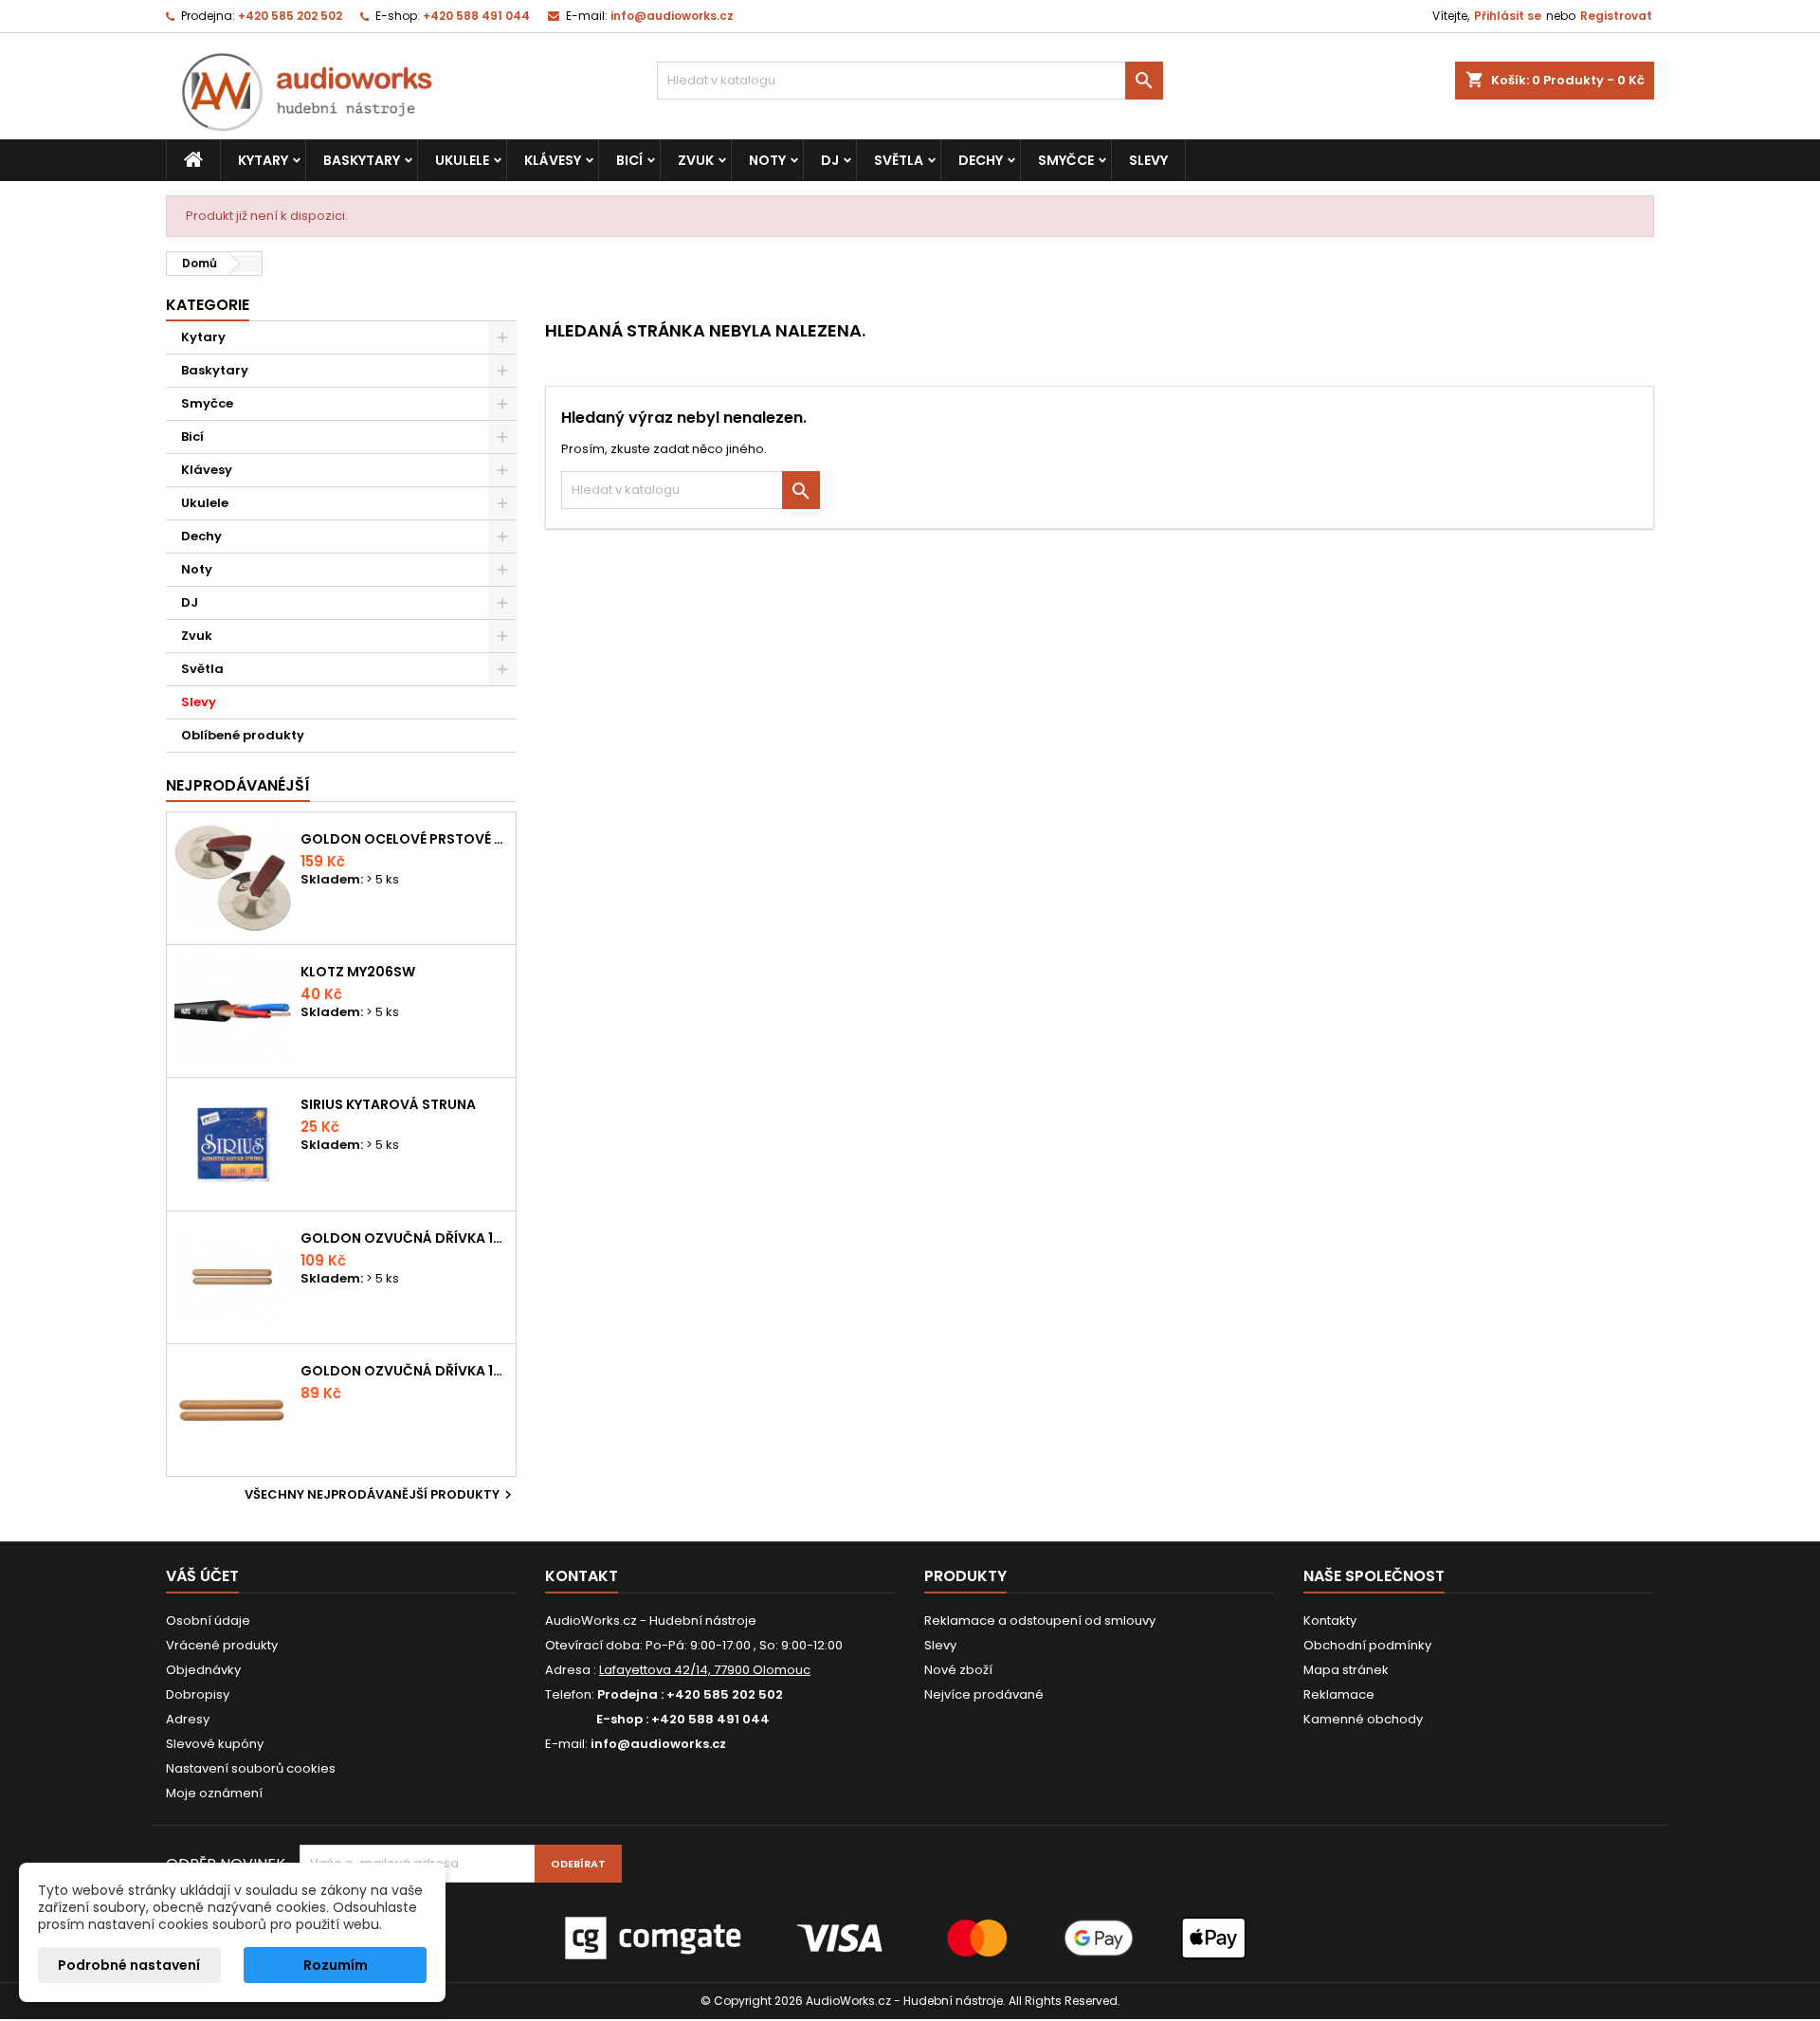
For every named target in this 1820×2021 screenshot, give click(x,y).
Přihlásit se (1508, 16)
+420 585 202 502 (290, 16)
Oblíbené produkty (243, 735)
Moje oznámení (214, 1793)
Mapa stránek (1346, 1670)
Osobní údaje (208, 1620)
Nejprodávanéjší (238, 785)
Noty (767, 160)
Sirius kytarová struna (388, 1104)
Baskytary (362, 160)
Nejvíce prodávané (984, 1694)
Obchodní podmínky (1367, 1645)
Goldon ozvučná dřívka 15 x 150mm (404, 1371)
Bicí (629, 160)
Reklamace (1339, 1694)
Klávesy (553, 160)
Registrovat (1616, 16)
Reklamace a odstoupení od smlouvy (1040, 1620)
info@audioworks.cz (672, 16)
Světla (899, 160)
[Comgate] (910, 1937)
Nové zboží (958, 1670)
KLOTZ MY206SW (358, 972)
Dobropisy (198, 1694)
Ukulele (462, 160)
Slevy (1148, 160)
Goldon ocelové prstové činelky (404, 839)
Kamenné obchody (1363, 1719)
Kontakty (1330, 1620)
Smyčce (1066, 160)
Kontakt (582, 1576)
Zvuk (696, 160)
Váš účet (202, 1576)
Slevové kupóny (215, 1744)
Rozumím (336, 1965)
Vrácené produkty (222, 1645)
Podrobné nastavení (129, 1965)
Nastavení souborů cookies (251, 1768)
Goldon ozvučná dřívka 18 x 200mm (404, 1238)
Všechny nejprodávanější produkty (381, 1495)
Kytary (263, 160)
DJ (830, 160)
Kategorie (208, 305)
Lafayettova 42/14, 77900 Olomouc (705, 1670)
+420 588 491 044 (476, 16)
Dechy (981, 160)
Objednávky (203, 1670)
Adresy (188, 1719)
